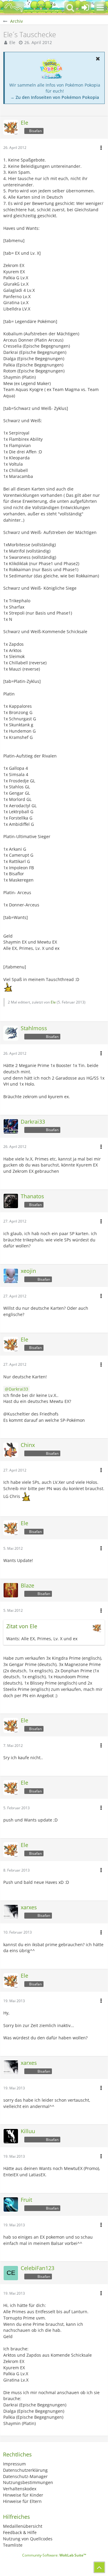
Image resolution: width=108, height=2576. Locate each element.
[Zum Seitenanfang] (99, 2567)
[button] (100, 7)
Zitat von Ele (22, 1626)
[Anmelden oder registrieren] (85, 7)
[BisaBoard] (13, 7)
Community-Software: (54, 2555)
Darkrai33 (18, 1389)
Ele (12, 42)
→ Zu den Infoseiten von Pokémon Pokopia (55, 97)
